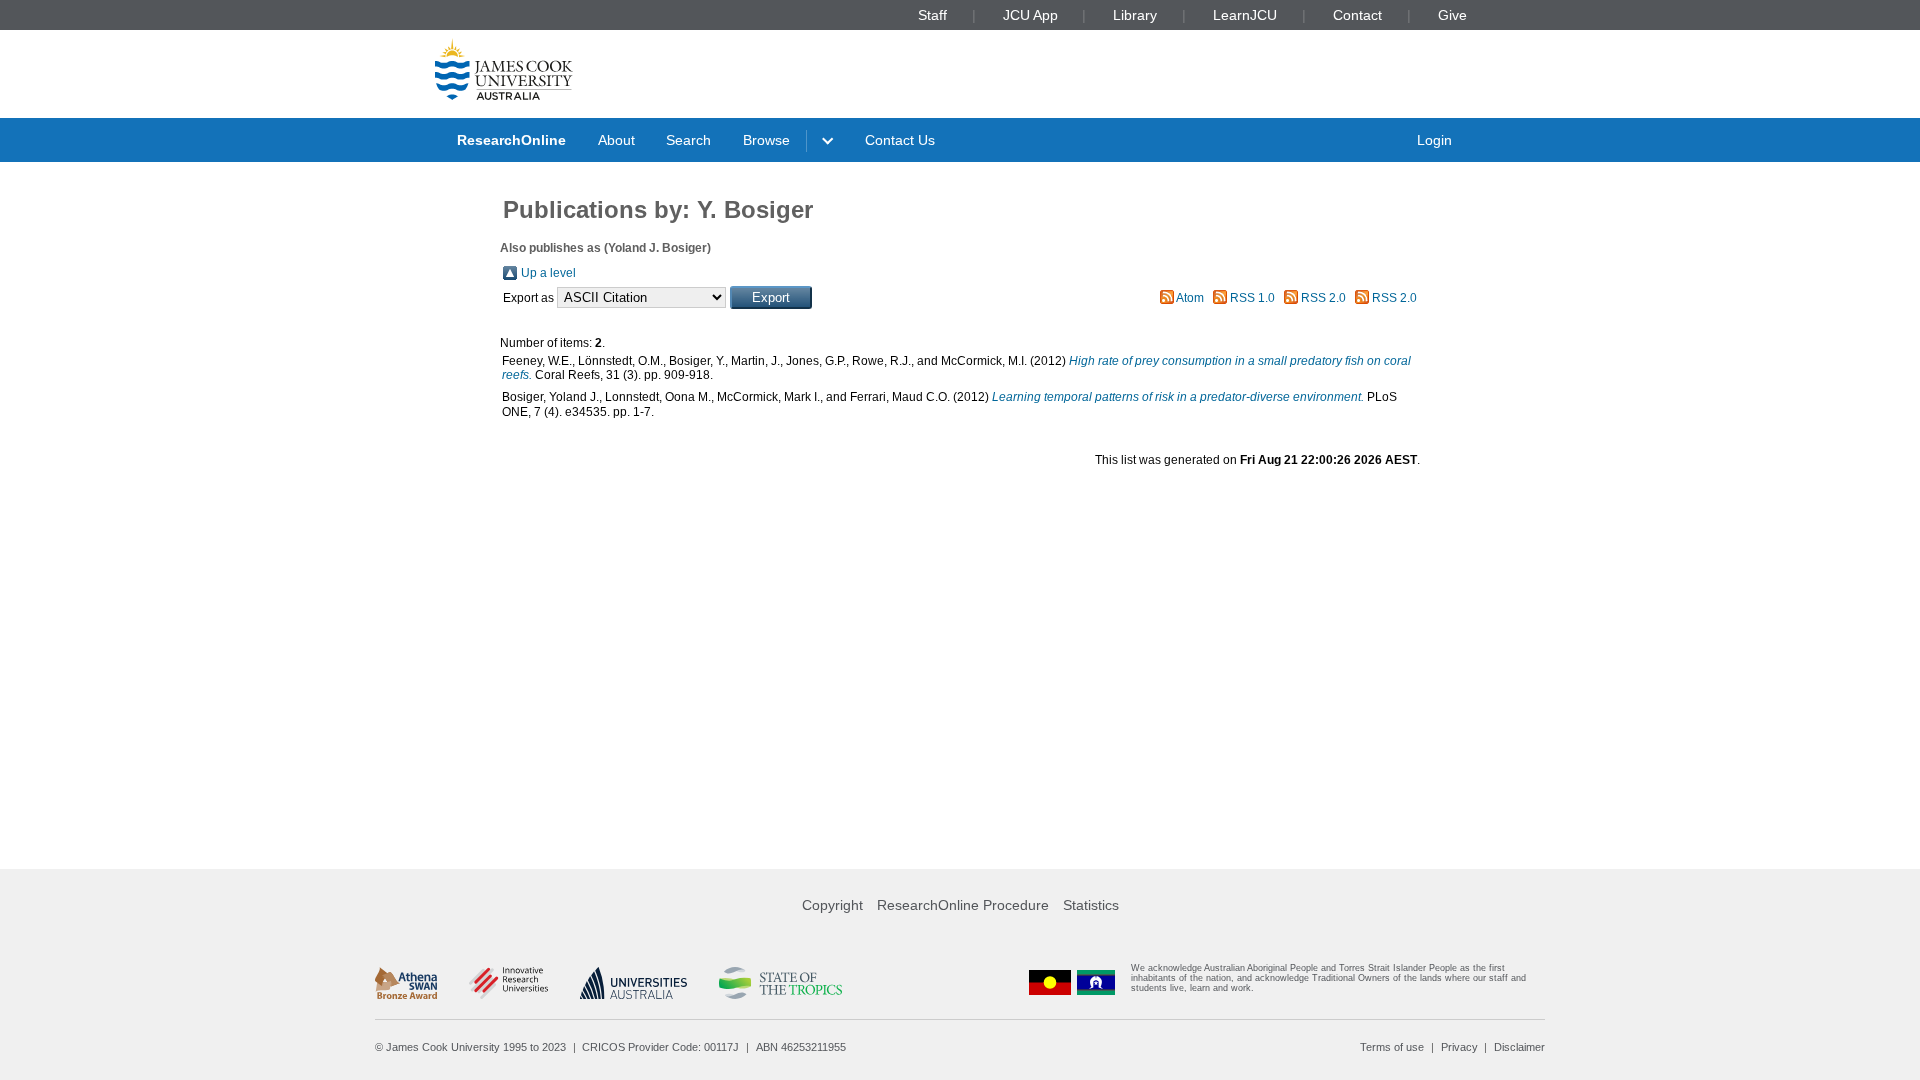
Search (688, 140)
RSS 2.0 (1323, 298)
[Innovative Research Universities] (508, 983)
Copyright (832, 905)
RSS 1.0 (1252, 298)
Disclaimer (1519, 1047)
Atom (1190, 298)
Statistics (1091, 905)
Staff (932, 15)
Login (1434, 140)
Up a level (548, 273)
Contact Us (900, 140)
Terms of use (1392, 1047)
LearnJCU (1245, 15)
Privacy (1459, 1047)
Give (1452, 15)
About (616, 140)
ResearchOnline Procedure (963, 905)
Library (1135, 15)
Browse (766, 140)
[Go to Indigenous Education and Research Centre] (1050, 982)
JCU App (1030, 15)
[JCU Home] (504, 69)
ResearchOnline (511, 140)
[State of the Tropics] (780, 983)
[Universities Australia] (633, 983)
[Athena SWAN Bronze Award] (406, 983)
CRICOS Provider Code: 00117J (660, 1047)
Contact (1357, 15)
